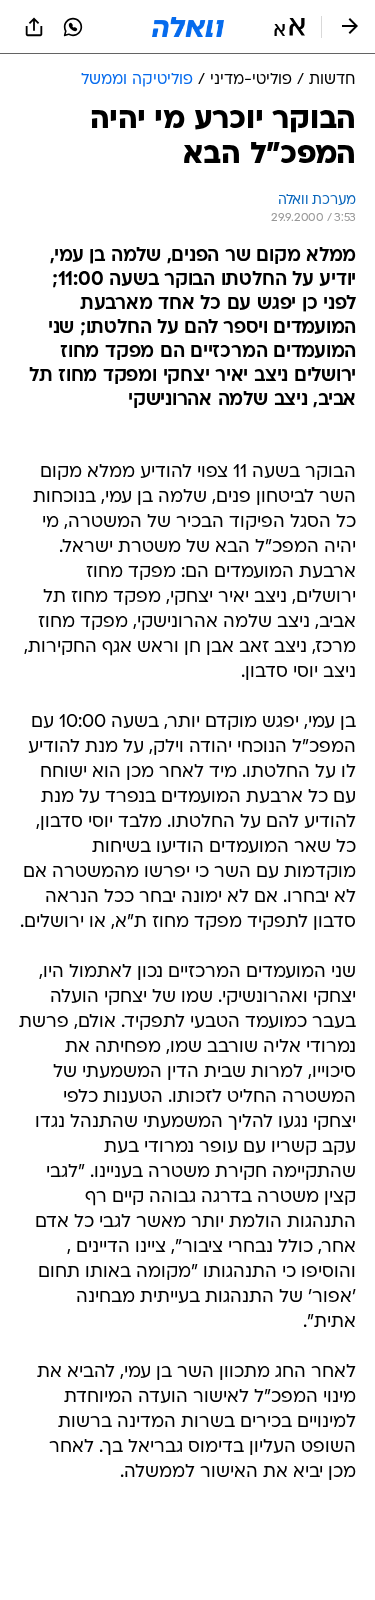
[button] (289, 27)
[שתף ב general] (34, 27)
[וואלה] (188, 27)
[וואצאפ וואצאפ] (73, 27)
